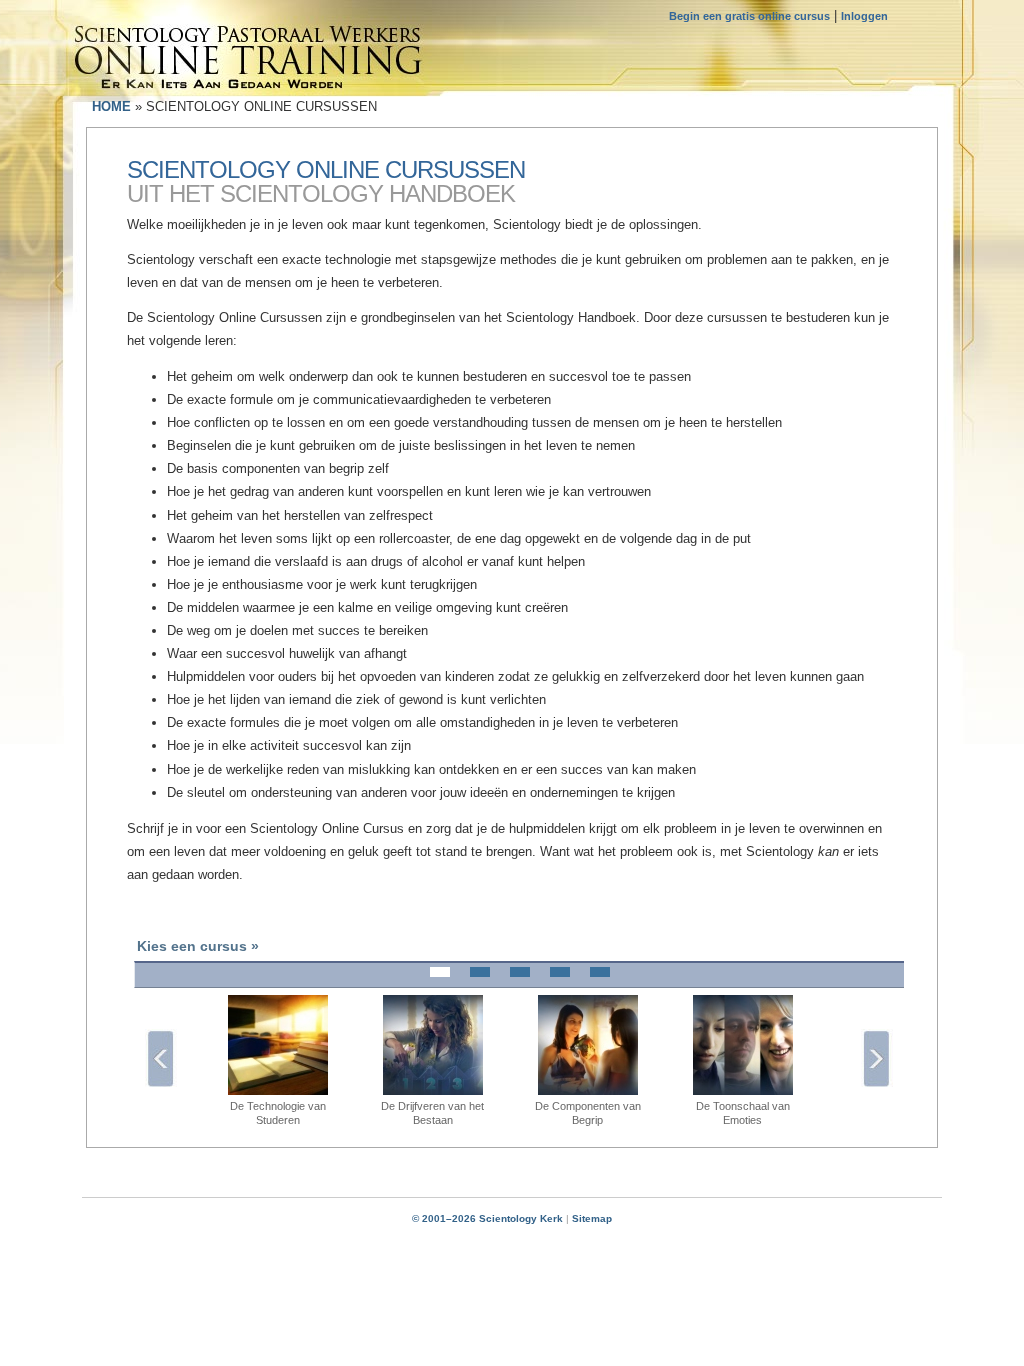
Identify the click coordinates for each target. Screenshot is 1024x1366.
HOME (111, 106)
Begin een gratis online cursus (749, 16)
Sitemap (592, 1218)
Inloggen (864, 16)
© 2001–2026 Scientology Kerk (487, 1218)
